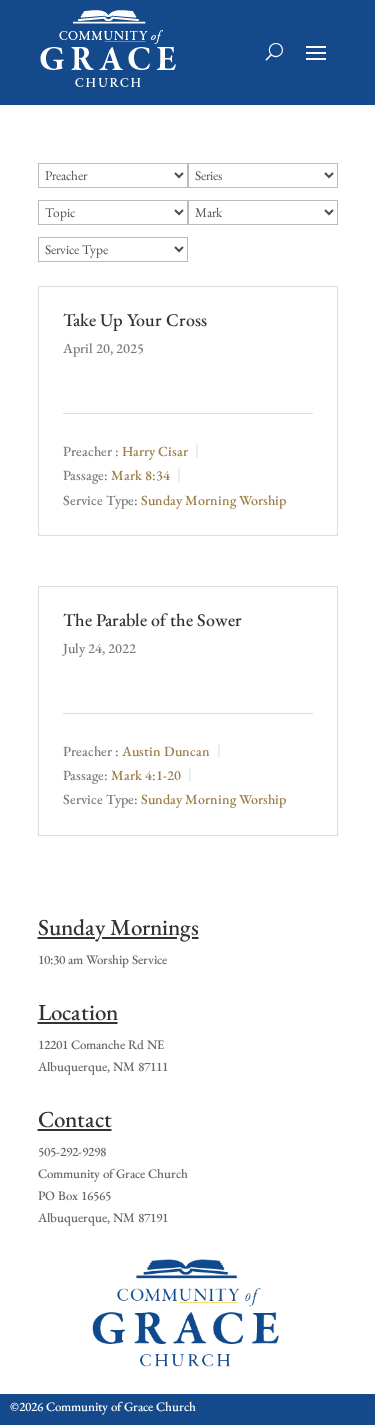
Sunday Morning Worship (213, 500)
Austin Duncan (166, 751)
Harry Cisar (155, 451)
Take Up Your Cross (135, 319)
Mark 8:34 (140, 476)
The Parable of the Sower (152, 619)
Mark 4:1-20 (146, 775)
